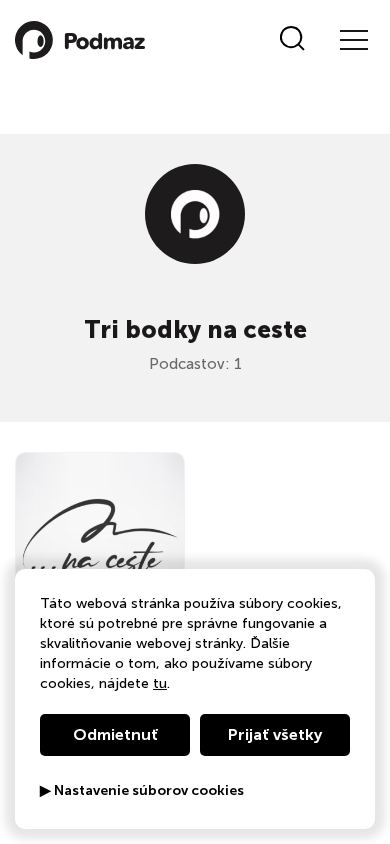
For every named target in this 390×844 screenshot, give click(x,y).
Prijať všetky (275, 734)
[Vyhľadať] (292, 40)
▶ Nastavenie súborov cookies (142, 791)
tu (160, 683)
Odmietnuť (115, 734)
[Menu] (353, 40)
